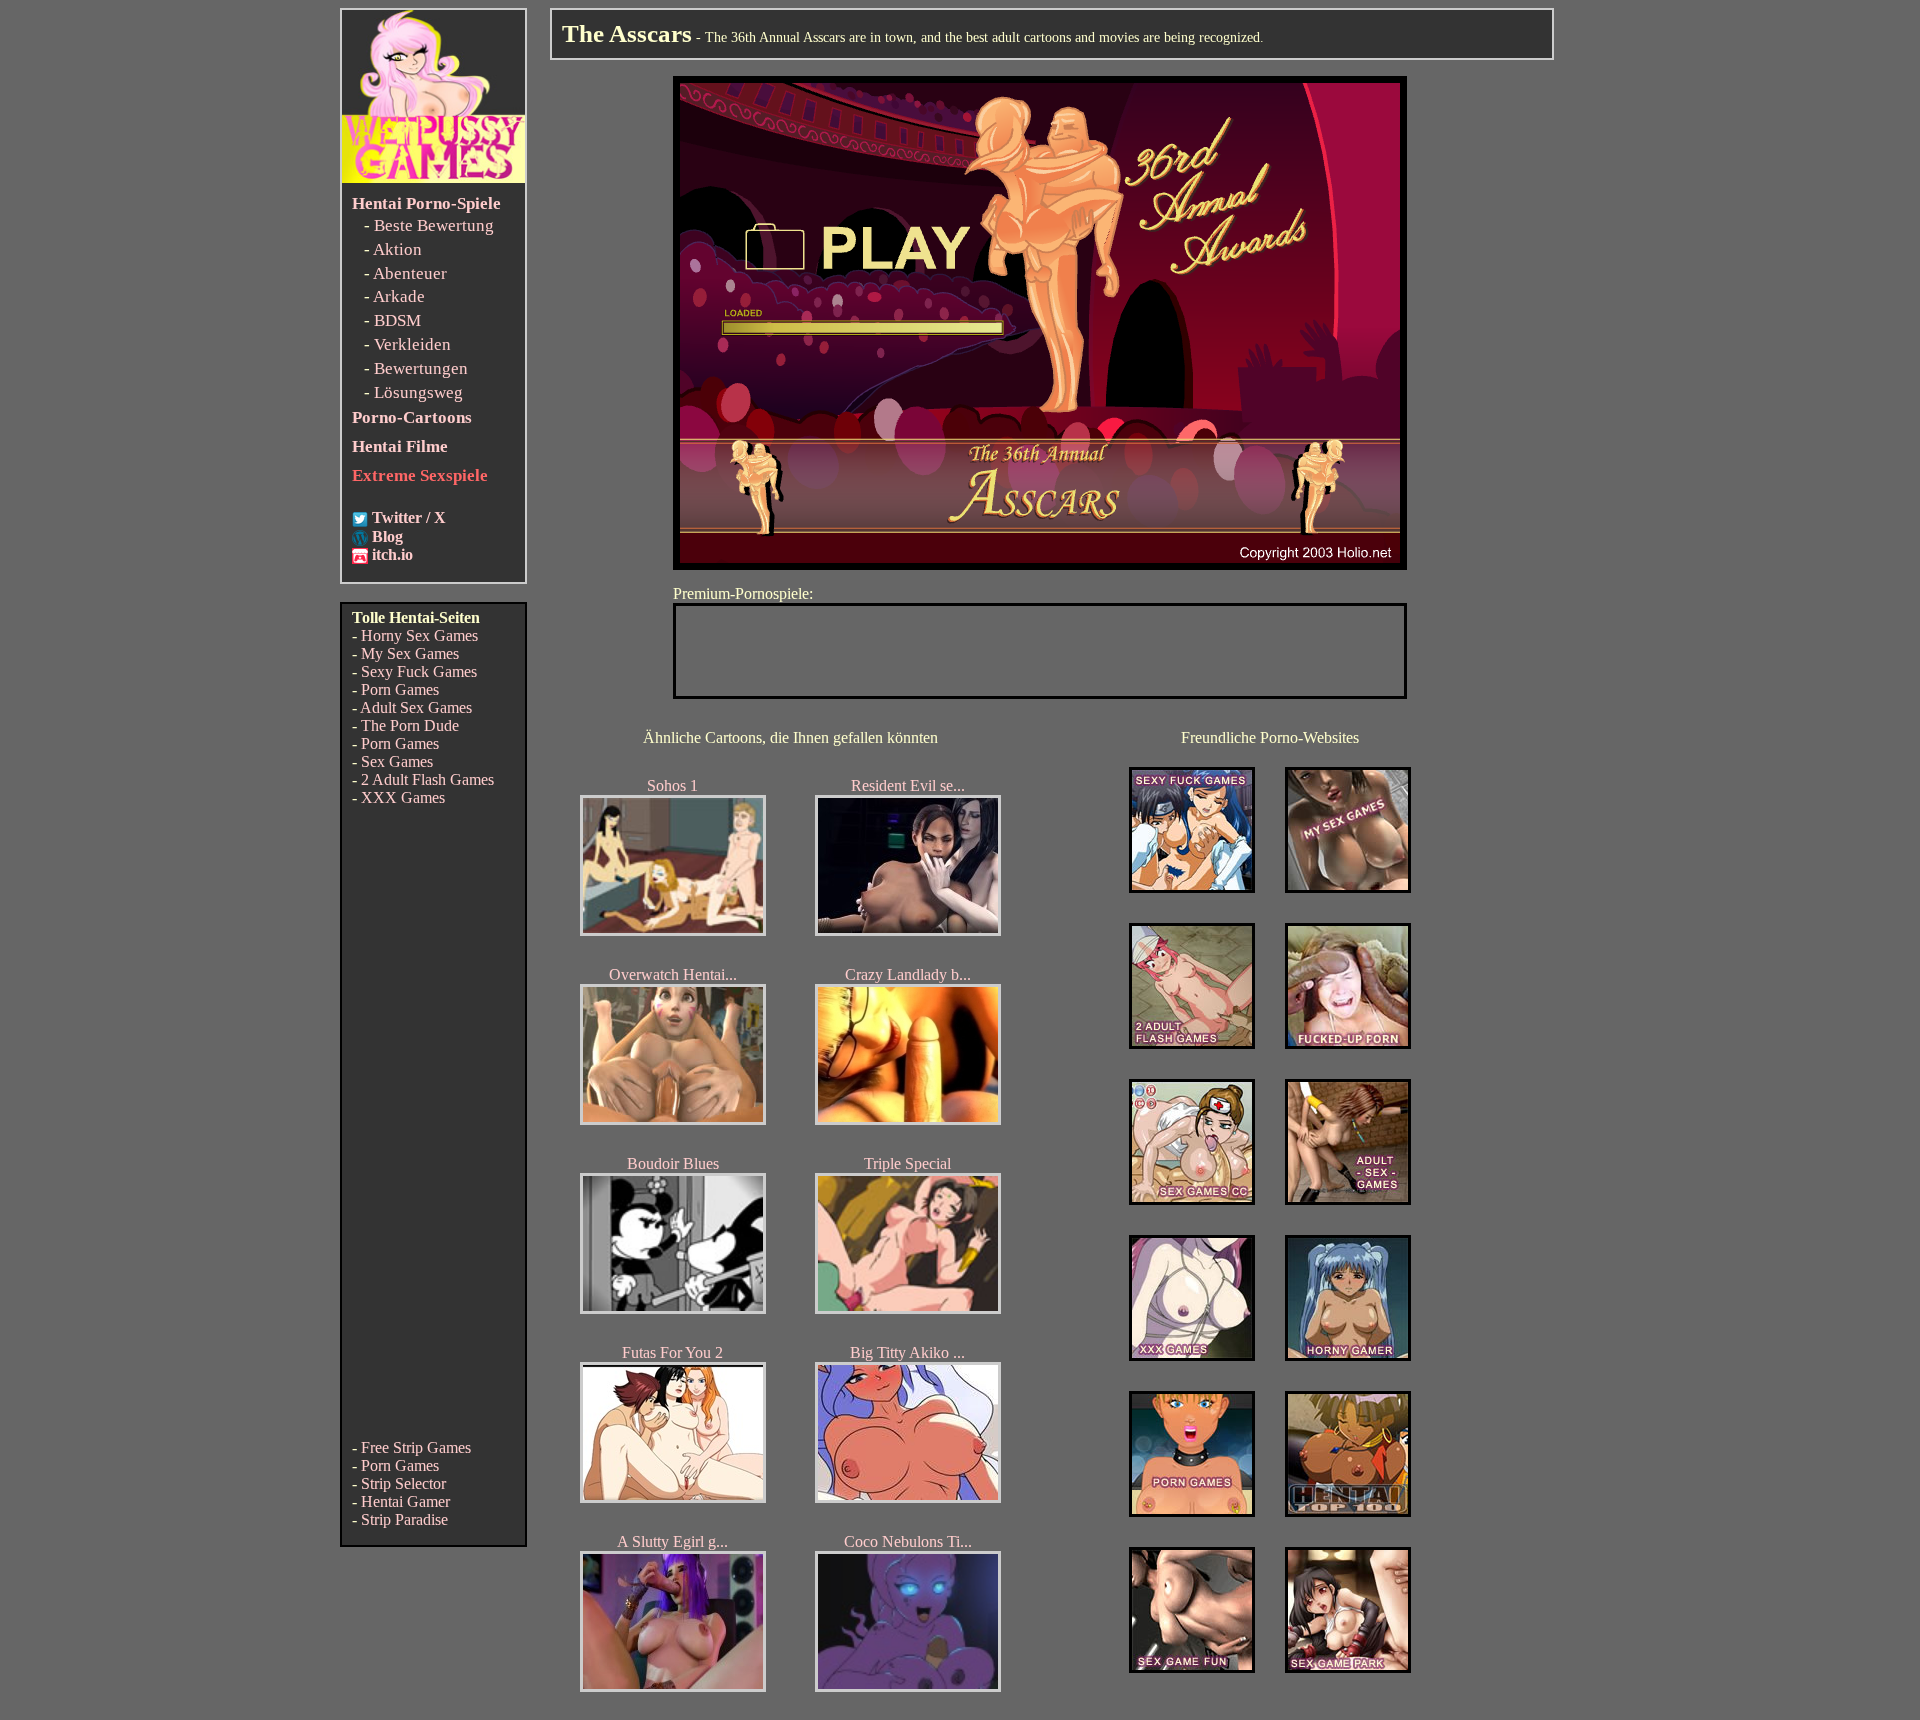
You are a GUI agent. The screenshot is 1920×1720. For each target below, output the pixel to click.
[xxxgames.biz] (1192, 1355)
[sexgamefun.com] (1192, 1667)
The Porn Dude (410, 725)
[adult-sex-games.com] (1348, 1199)
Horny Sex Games (419, 635)
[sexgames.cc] (1192, 1199)
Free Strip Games (416, 1447)
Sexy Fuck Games (419, 671)
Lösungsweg (418, 392)
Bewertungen (421, 368)
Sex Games (397, 761)
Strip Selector (403, 1483)
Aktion (397, 249)
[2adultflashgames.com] (1192, 1043)
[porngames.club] (1348, 1667)
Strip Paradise (404, 1519)
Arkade (399, 296)
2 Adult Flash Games (427, 779)
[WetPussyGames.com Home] (433, 177)
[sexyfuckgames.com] (1192, 887)
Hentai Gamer (405, 1501)
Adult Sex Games (416, 707)
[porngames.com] (1192, 1511)
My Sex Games (410, 653)
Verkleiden (412, 344)
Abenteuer (410, 273)
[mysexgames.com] (1348, 887)
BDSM (397, 320)
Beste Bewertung (434, 225)
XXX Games (403, 797)
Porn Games (400, 689)
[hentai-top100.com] (1348, 1043)
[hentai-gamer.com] (1348, 1511)
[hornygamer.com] (1348, 1355)
